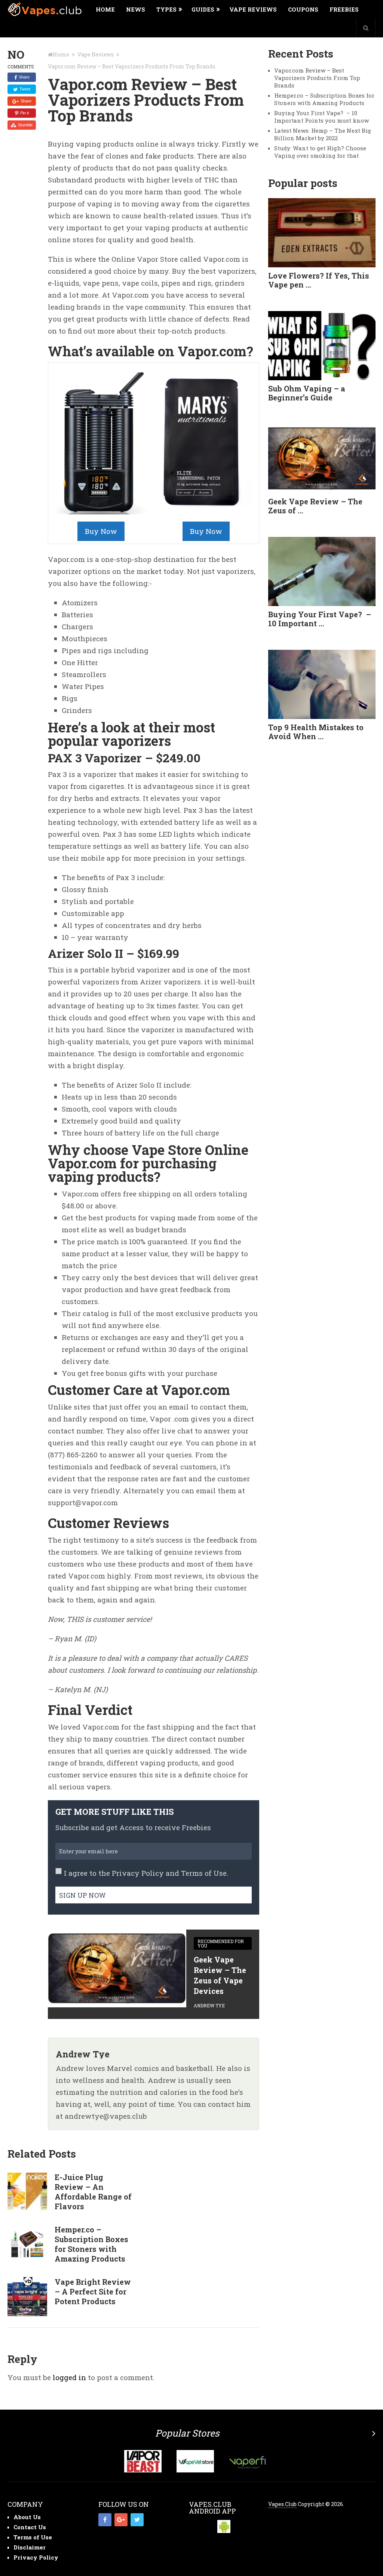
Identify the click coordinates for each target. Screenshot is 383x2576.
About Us (27, 2517)
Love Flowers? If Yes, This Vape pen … (319, 280)
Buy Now (101, 531)
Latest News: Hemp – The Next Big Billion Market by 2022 (323, 134)
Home (105, 9)
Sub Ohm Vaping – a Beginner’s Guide (307, 393)
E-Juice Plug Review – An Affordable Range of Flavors (93, 2192)
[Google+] (121, 2520)
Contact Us (30, 2527)
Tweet (24, 89)
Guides (203, 9)
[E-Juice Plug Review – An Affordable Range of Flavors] (27, 2192)
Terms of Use (204, 1873)
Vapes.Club (282, 2504)
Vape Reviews (253, 9)
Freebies (344, 9)
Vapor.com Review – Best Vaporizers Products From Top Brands (317, 78)
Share (24, 77)
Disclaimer (30, 2547)
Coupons (303, 9)
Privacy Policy (138, 1873)
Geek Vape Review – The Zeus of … (315, 506)
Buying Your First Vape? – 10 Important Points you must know (321, 117)
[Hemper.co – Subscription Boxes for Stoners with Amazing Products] (27, 2244)
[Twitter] (137, 2520)
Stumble (25, 125)
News (136, 9)
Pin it (24, 113)
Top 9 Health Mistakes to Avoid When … (316, 732)
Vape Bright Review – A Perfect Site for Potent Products (93, 2291)
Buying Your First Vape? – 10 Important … (320, 619)
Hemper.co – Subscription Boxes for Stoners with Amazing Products (91, 2244)
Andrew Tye (209, 2005)
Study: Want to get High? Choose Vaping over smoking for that (320, 152)
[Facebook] (105, 2520)
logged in (69, 2377)
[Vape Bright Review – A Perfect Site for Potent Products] (27, 2297)
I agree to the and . (146, 1873)
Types (166, 9)
